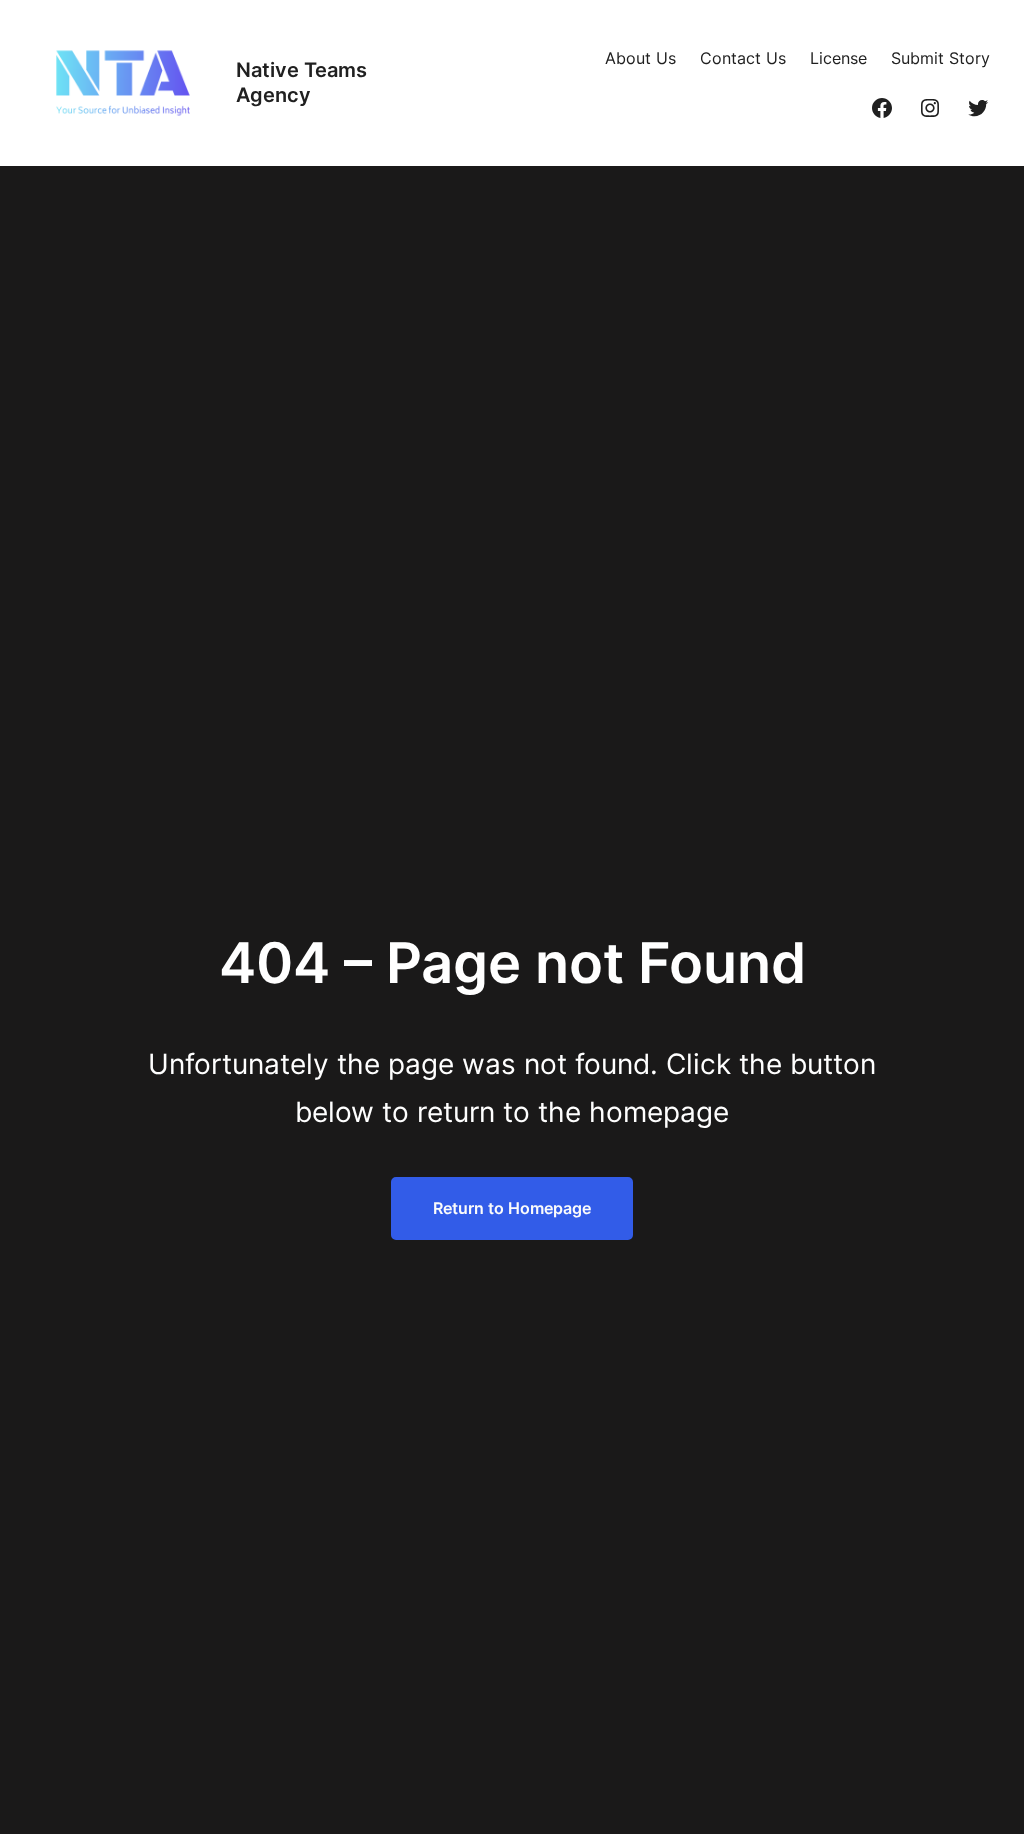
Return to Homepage (512, 1208)
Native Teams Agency (301, 82)
